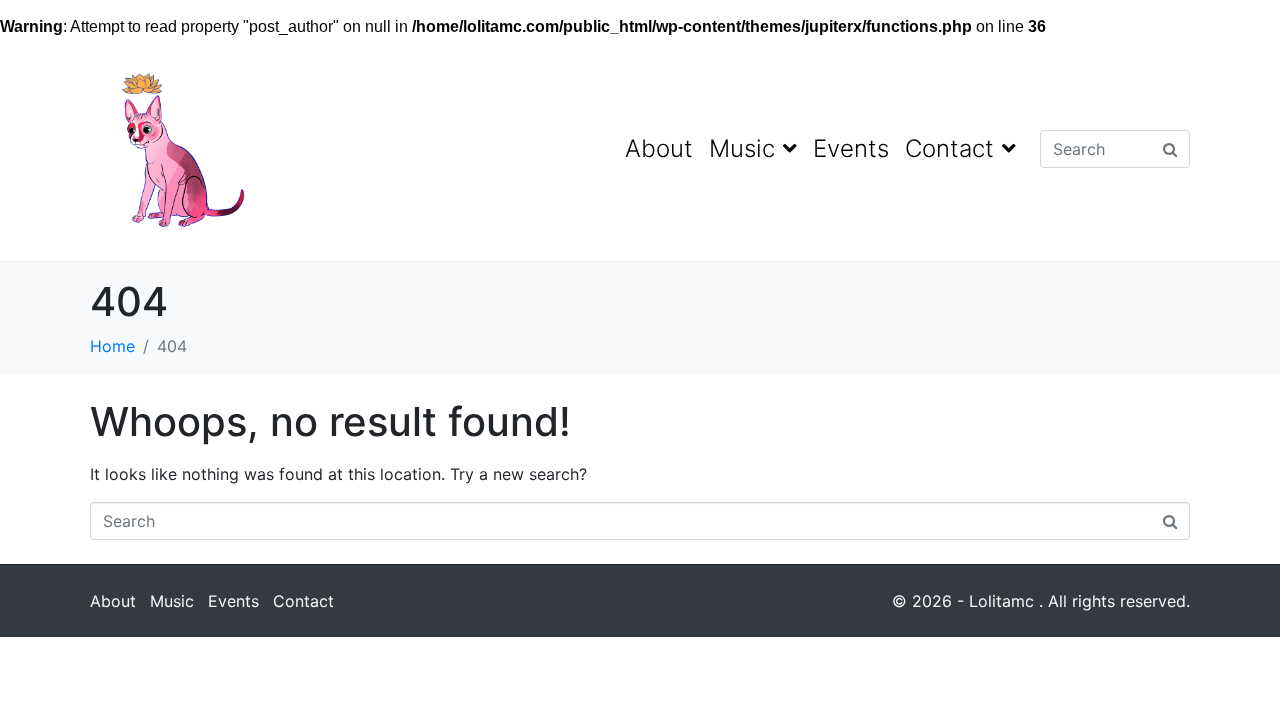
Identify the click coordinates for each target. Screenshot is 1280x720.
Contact (949, 148)
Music (742, 148)
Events (851, 148)
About (659, 148)
